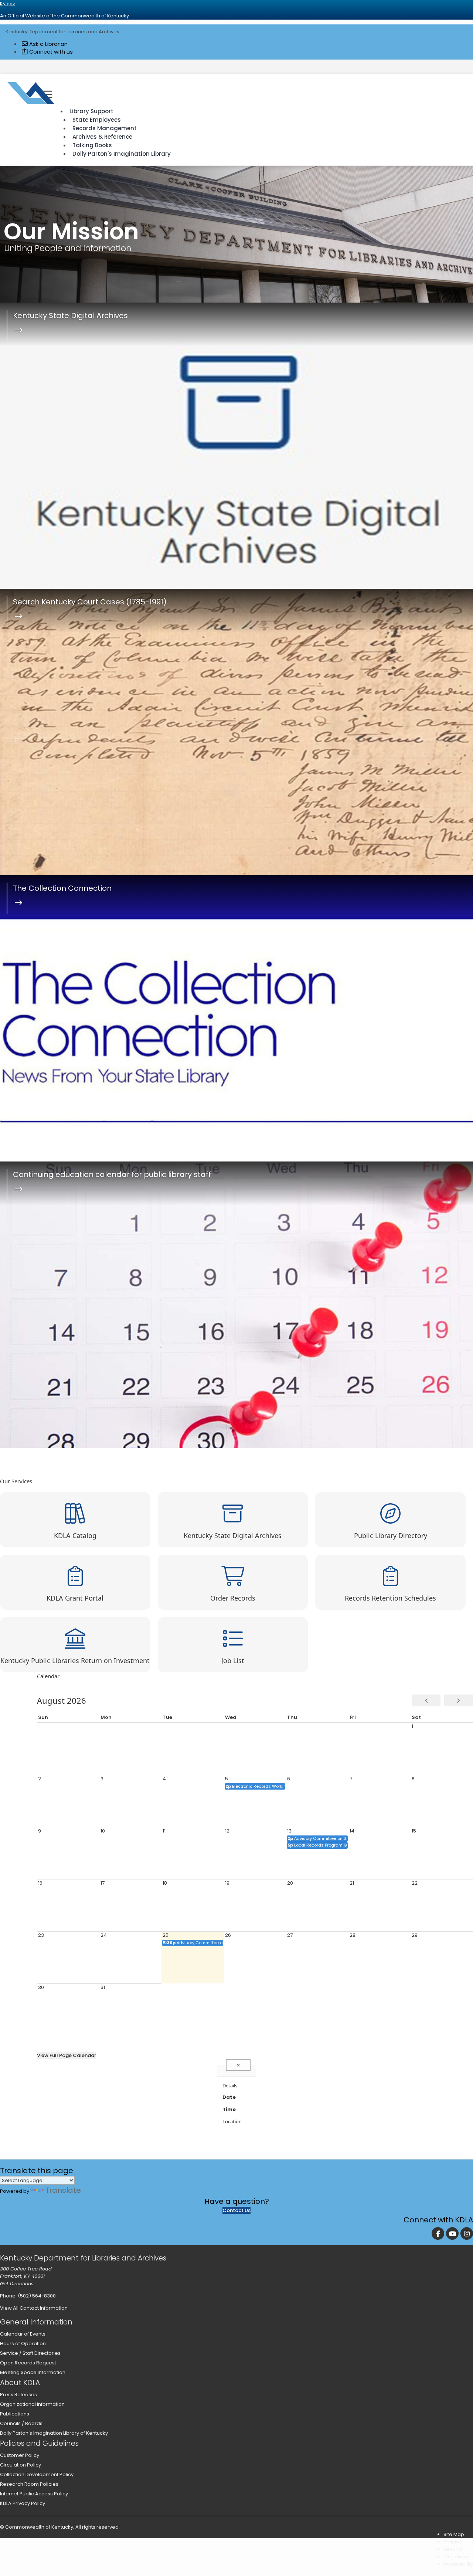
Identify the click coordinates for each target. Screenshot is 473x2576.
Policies (453, 2542)
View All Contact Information (34, 2308)
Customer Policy (20, 2455)
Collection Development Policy (37, 2474)
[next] (459, 1700)
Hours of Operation (23, 2344)
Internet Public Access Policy (34, 2494)
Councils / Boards (21, 2423)
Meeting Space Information (33, 2372)
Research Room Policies (29, 2484)
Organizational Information (32, 2404)
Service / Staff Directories (30, 2353)
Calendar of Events (23, 2334)
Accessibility (458, 2564)
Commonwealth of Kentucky (39, 2527)
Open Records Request (28, 2363)
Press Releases (18, 2395)
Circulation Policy (21, 2465)
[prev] (426, 1700)
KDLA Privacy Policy (23, 2503)
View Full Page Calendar (67, 2055)
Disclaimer (456, 2557)
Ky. (7, 4)
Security (453, 2549)
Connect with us (50, 52)
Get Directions (17, 2284)
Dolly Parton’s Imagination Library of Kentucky (54, 2433)
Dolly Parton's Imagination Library (122, 154)
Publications (15, 2414)
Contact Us (236, 2210)
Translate (63, 2190)
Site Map (454, 2534)
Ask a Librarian (48, 44)
